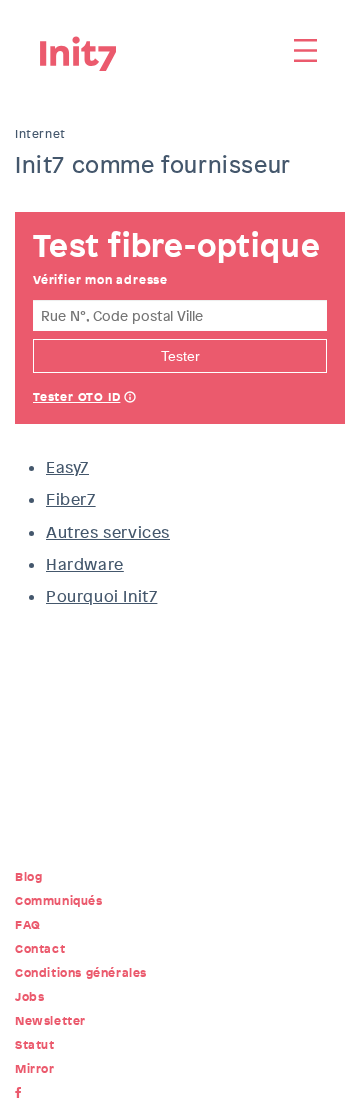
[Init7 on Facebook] (22, 1093)
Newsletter (50, 1021)
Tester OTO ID (76, 397)
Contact (40, 949)
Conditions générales (81, 973)
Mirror (35, 1069)
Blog (28, 877)
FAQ (28, 925)
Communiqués (59, 901)
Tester (180, 356)
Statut (35, 1045)
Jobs (29, 997)
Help (130, 399)
